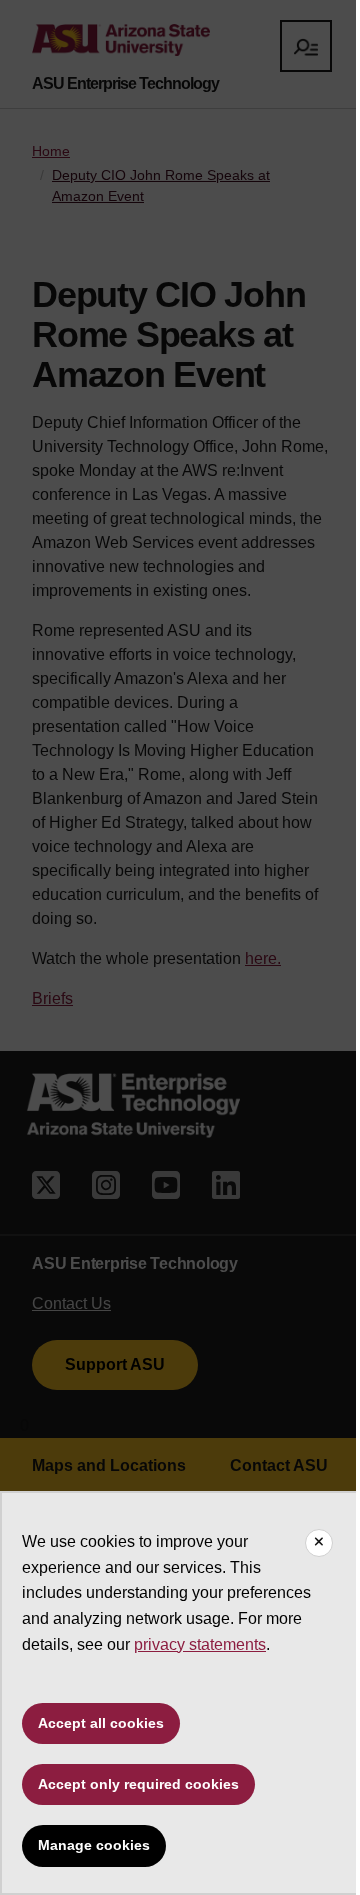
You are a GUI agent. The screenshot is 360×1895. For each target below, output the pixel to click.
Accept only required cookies (138, 1784)
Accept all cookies (101, 1723)
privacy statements (200, 1644)
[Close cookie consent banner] (319, 1543)
